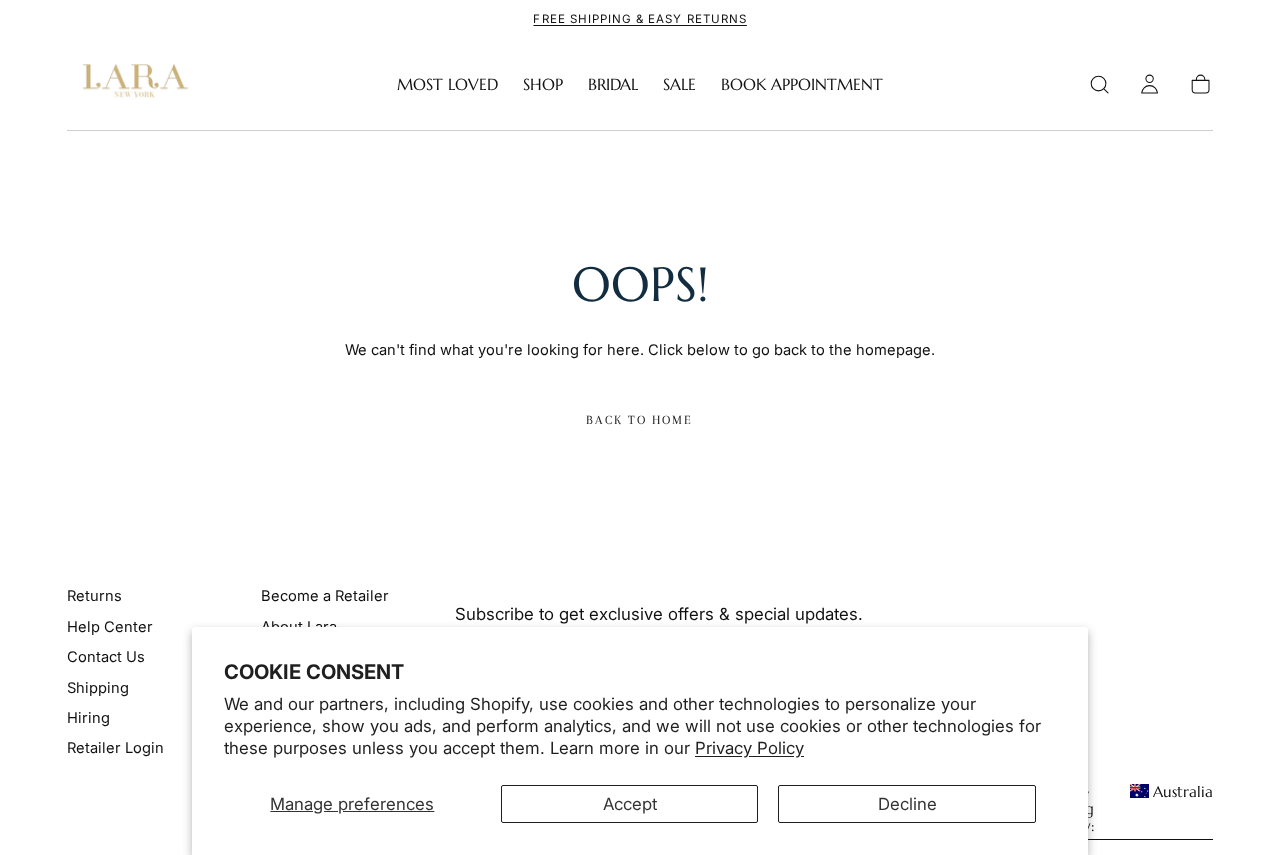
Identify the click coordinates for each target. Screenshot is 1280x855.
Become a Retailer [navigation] (325, 596)
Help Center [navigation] (110, 627)
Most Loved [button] (447, 84)
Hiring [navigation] (88, 718)
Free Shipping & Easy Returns (639, 19)
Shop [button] (543, 84)
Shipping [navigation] (98, 688)
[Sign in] (1149, 84)
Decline (907, 804)
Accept (630, 804)
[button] (1099, 84)
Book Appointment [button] (802, 84)
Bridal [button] (613, 84)
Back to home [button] (639, 420)
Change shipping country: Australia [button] (1124, 809)
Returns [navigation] (94, 596)
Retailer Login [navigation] (115, 748)
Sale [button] (679, 84)
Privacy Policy (749, 748)
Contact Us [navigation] (106, 657)
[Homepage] (131, 84)
